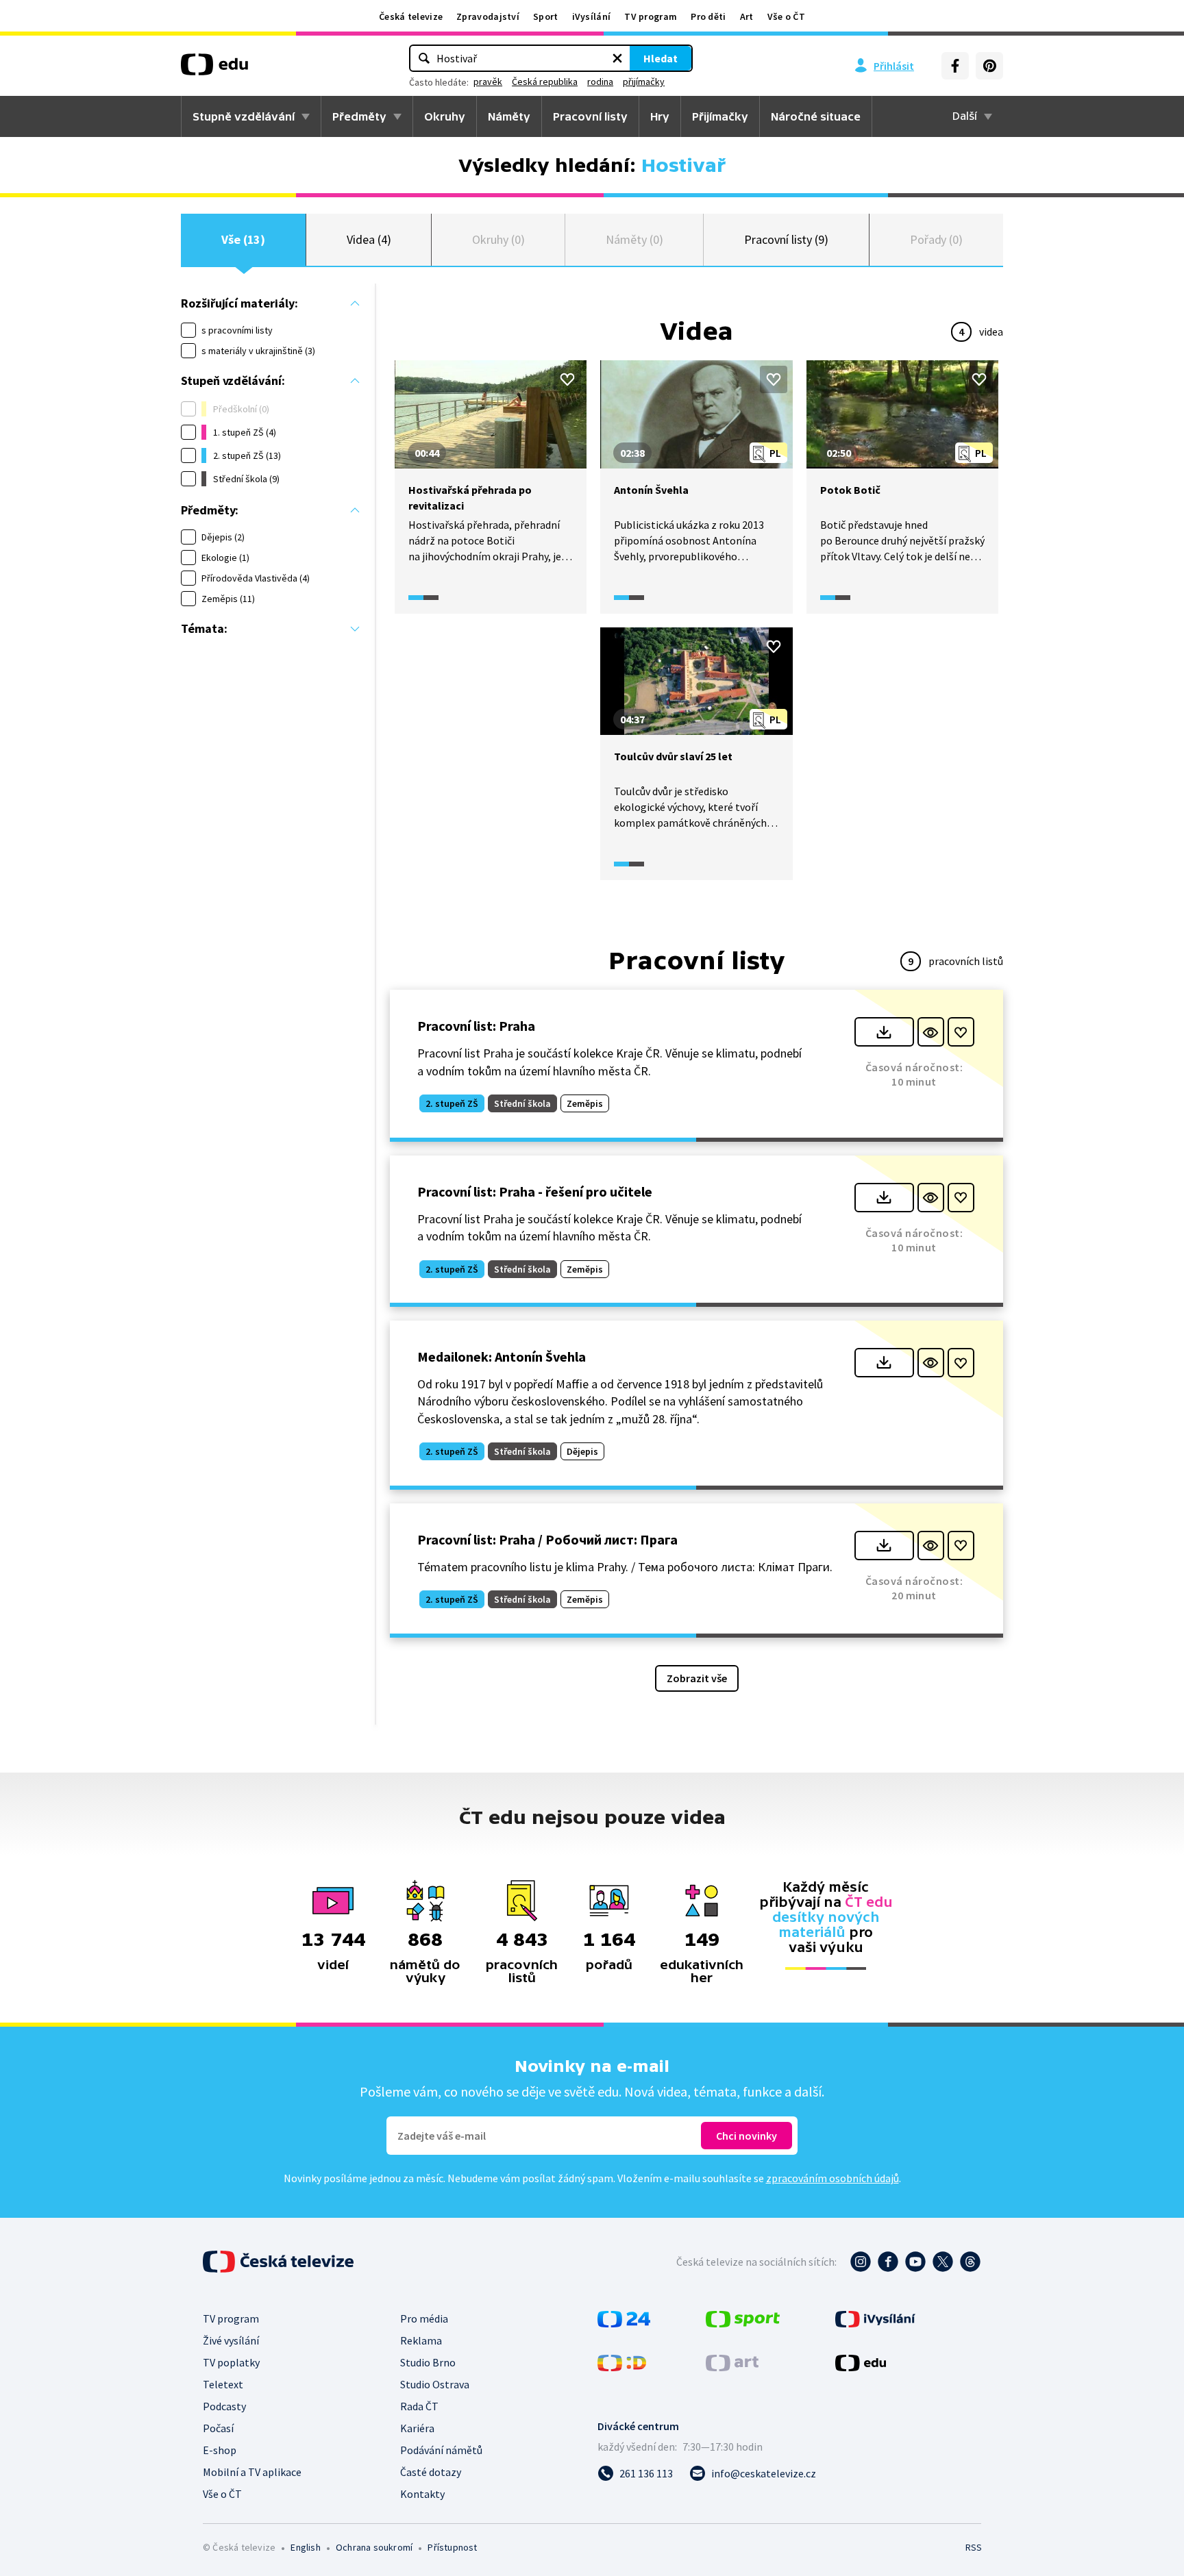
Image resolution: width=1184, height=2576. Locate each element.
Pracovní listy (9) (786, 239)
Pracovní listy (590, 116)
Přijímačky (720, 116)
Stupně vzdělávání (244, 116)
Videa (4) (369, 239)
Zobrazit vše (697, 1678)
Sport (546, 16)
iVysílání (592, 16)
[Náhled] (931, 1032)
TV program (651, 16)
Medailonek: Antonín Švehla (502, 1356)
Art (747, 16)
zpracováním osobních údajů (832, 2178)
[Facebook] (955, 66)
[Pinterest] (989, 66)
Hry (660, 116)
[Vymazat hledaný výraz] (617, 58)
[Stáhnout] (884, 1032)
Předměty (359, 116)
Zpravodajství (488, 16)
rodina (600, 82)
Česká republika (545, 82)
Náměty (509, 116)
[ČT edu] (214, 69)
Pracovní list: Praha (476, 1026)
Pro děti (708, 16)
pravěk (488, 82)
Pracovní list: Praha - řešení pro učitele (535, 1191)
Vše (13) (243, 239)
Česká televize (411, 16)
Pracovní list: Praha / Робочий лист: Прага (547, 1539)
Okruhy (445, 116)
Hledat (661, 58)
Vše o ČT (786, 16)
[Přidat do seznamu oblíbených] (567, 379)
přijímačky (644, 82)
